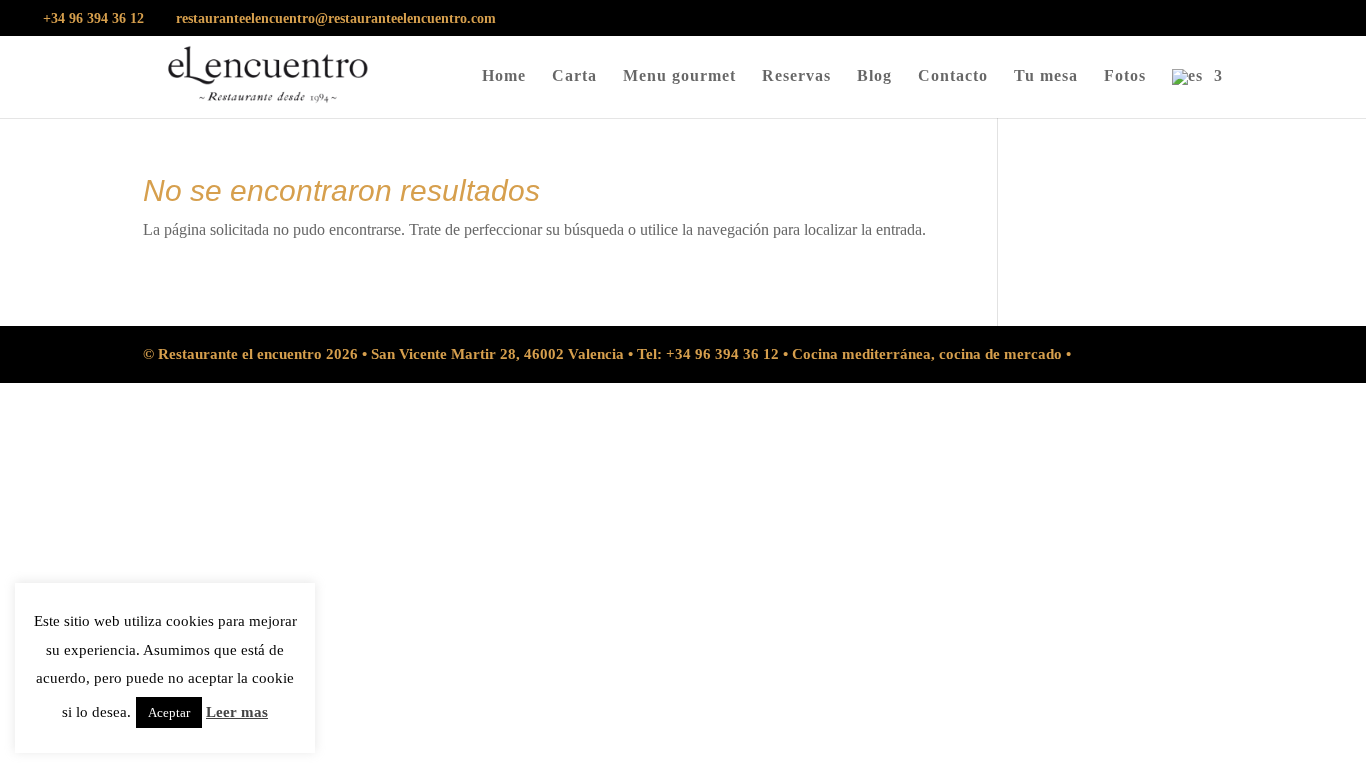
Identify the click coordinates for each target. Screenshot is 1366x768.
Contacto (953, 76)
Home (504, 76)
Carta (574, 76)
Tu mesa (1046, 76)
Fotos (1125, 76)
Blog (874, 76)
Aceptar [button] (169, 712)
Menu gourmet (679, 76)
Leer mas (237, 712)
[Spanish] (1197, 93)
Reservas (796, 76)
